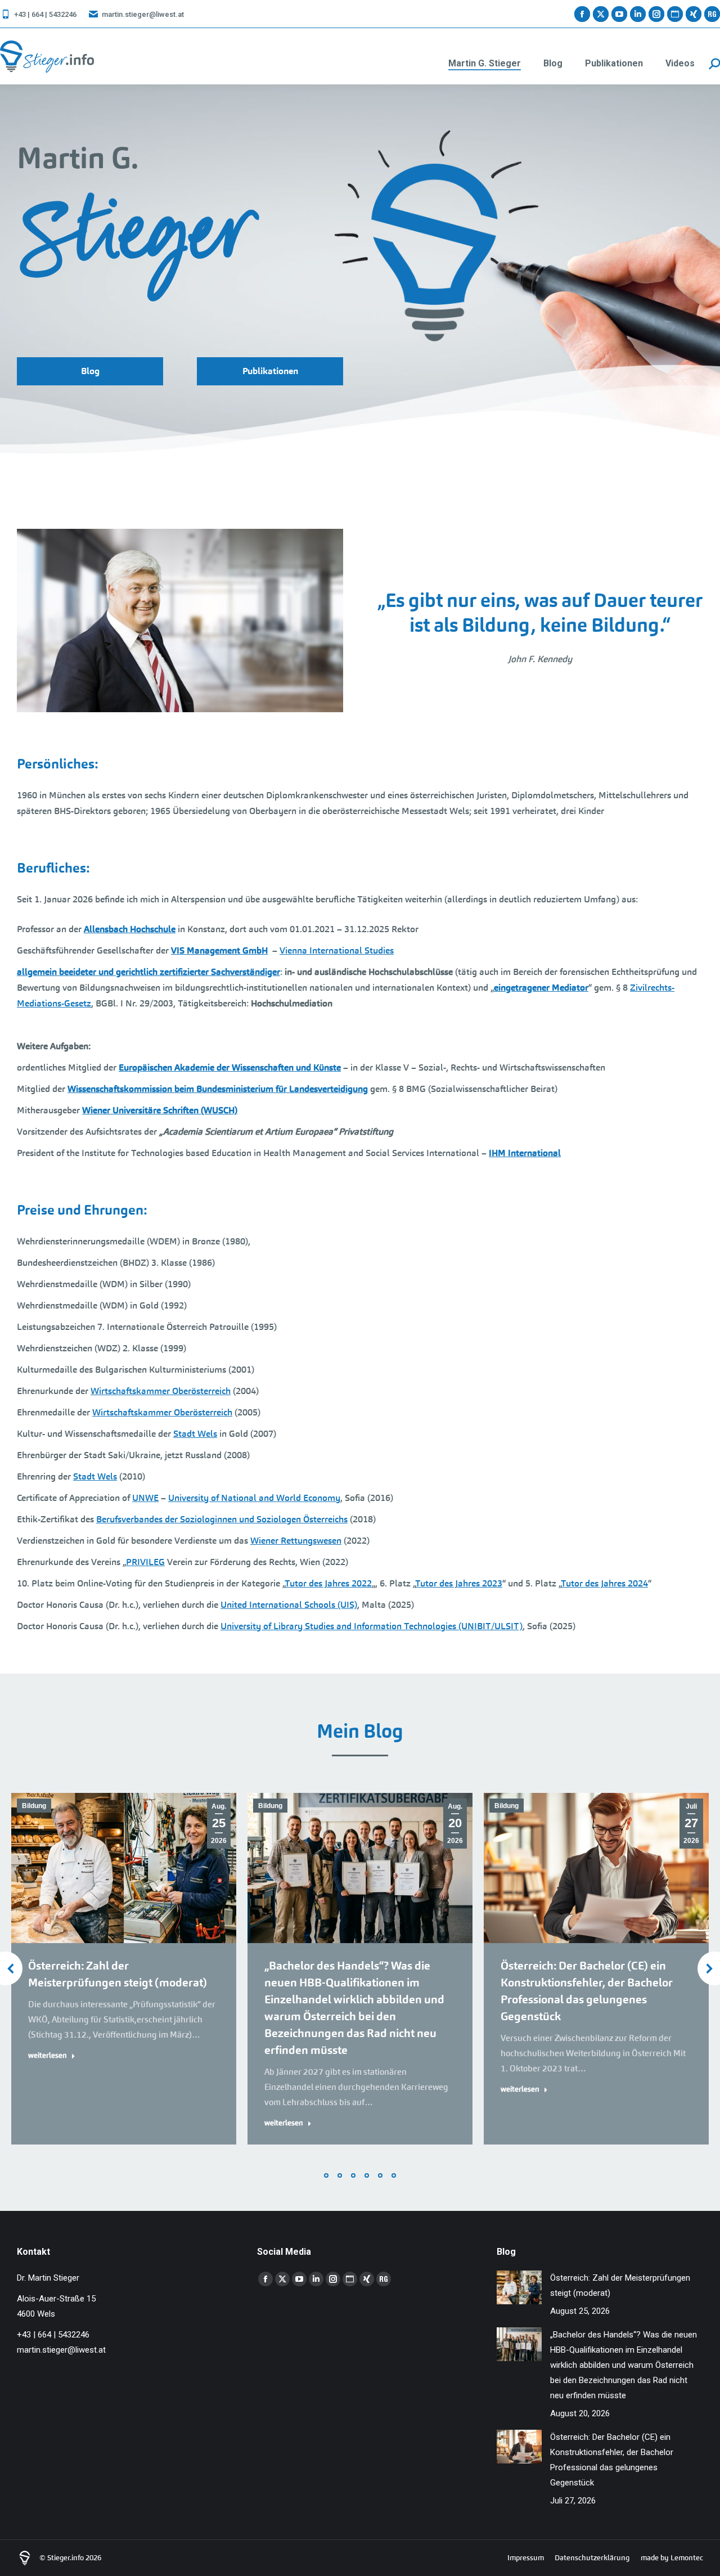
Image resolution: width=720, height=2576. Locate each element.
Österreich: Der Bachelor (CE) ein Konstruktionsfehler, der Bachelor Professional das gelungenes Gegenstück (612, 2460)
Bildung (34, 1806)
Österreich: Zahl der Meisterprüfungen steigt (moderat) (620, 2285)
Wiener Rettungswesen (296, 1541)
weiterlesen (48, 2055)
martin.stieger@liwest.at (143, 14)
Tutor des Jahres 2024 (604, 1583)
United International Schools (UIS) (289, 1605)
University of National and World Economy (254, 1498)
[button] (326, 2175)
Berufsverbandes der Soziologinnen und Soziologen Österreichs (222, 1519)
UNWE (145, 1498)
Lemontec (687, 2558)
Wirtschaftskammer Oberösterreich (161, 1391)
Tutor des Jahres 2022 (328, 1583)
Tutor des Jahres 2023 (459, 1583)
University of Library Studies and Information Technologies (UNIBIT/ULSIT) (372, 1626)
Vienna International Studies (337, 950)
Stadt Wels (195, 1434)
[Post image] (519, 2287)
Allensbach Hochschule (130, 929)
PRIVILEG (145, 1562)
